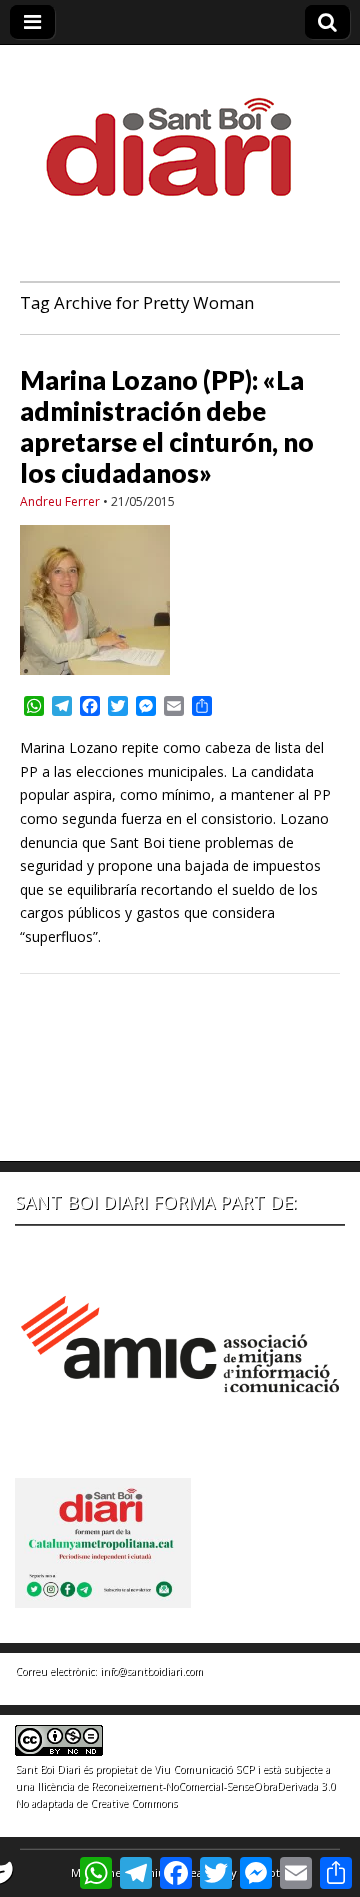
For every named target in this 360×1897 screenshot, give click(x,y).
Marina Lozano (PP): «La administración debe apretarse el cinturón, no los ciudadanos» (167, 427)
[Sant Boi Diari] (180, 133)
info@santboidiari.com (151, 1671)
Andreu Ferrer (60, 501)
